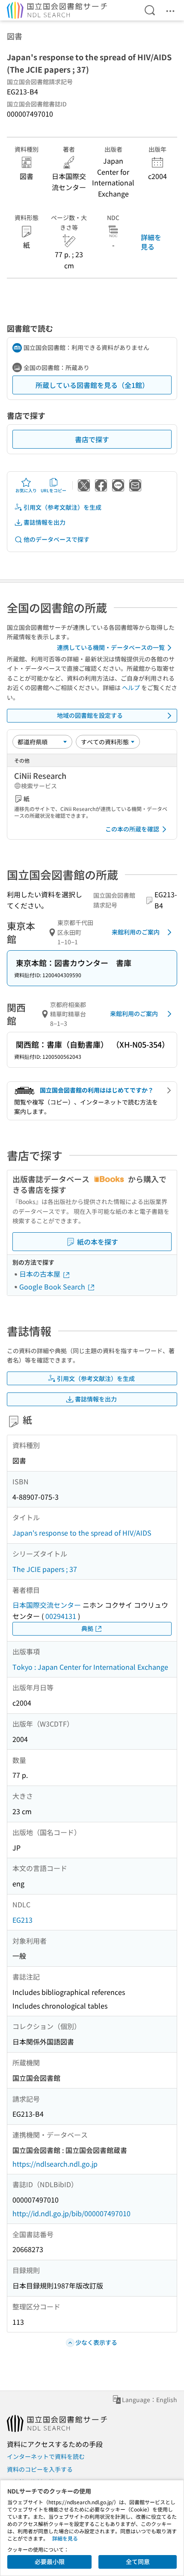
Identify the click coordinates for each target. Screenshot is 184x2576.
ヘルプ (131, 687)
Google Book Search (53, 1287)
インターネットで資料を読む (46, 2456)
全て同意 (138, 2561)
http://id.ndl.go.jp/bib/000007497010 (71, 2213)
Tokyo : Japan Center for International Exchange (90, 1667)
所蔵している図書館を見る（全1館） (92, 385)
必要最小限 (50, 2561)
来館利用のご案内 (136, 932)
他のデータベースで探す (56, 539)
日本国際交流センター (47, 1605)
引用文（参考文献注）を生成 (62, 507)
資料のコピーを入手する (40, 2469)
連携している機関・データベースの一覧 (111, 647)
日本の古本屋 (41, 1274)
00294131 (61, 1616)
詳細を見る (151, 242)
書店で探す (92, 439)
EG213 (22, 1920)
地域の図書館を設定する (90, 715)
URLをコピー (53, 490)
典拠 (87, 1628)
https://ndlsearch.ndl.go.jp (55, 2164)
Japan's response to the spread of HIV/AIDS (82, 1533)
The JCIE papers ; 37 (45, 1569)
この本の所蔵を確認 (132, 829)
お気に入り (26, 490)
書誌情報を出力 (45, 522)
